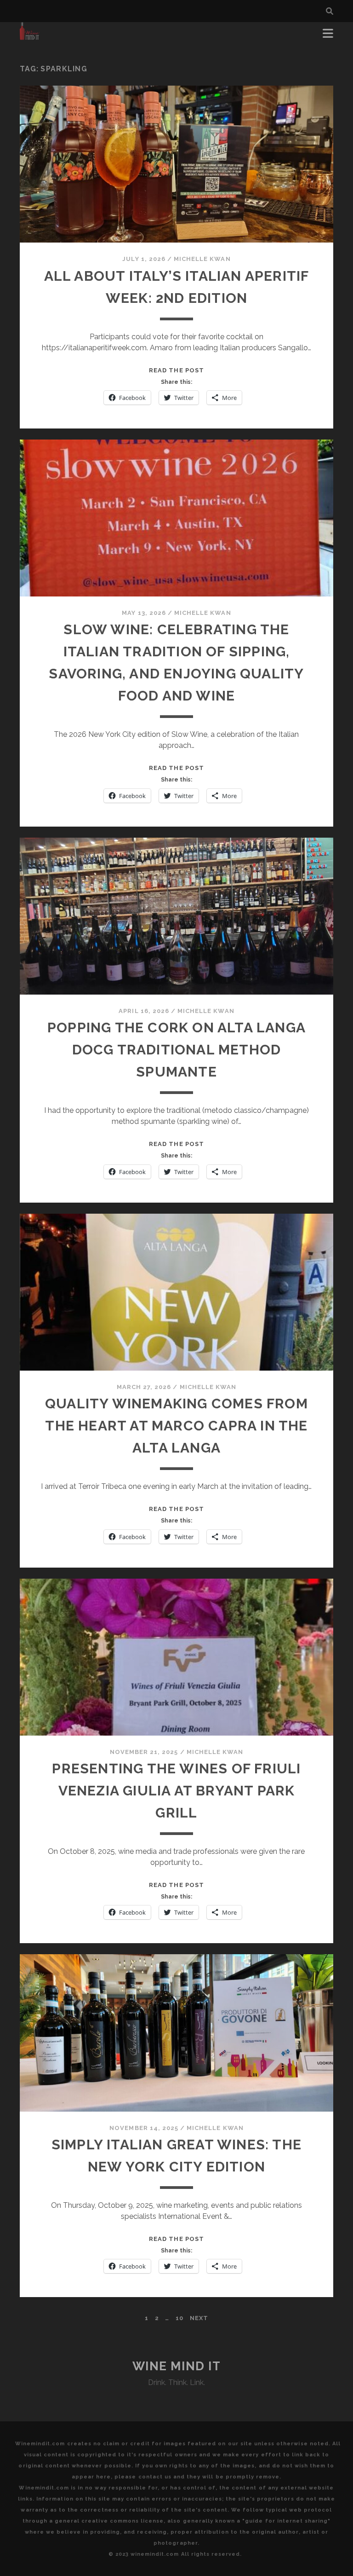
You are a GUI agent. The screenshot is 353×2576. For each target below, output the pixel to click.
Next (199, 2318)
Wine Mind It (177, 2366)
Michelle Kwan (202, 259)
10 (179, 2318)
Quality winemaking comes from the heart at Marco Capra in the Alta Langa (176, 1426)
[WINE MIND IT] (30, 36)
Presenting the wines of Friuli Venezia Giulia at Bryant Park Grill (176, 1791)
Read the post (176, 370)
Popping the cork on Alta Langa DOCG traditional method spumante (176, 1050)
